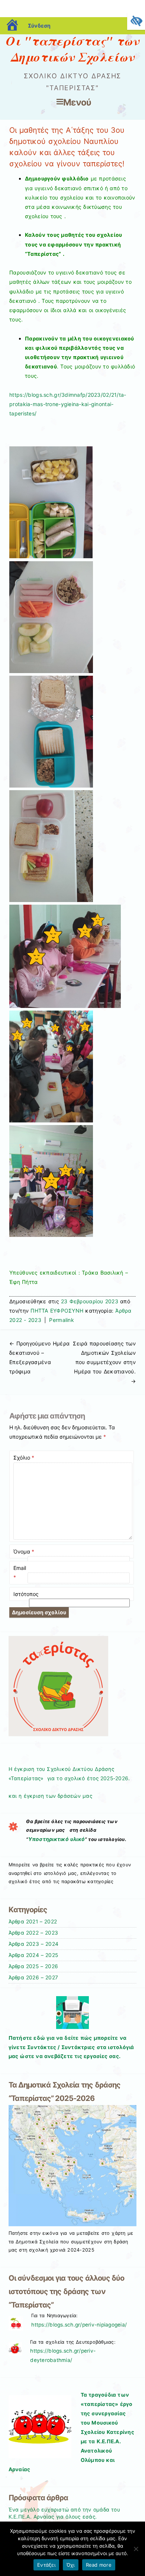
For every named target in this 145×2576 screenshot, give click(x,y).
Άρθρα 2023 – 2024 (34, 1944)
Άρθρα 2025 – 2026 (33, 1966)
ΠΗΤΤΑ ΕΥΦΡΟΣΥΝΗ (57, 1311)
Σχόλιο (24, 1457)
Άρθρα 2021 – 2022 (33, 1922)
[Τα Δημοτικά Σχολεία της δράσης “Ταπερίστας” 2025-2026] (73, 2224)
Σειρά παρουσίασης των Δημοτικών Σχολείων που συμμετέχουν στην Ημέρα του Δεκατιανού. (104, 1362)
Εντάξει (46, 2565)
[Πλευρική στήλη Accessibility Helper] (136, 21)
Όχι (71, 2565)
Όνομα (24, 1551)
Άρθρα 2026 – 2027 (33, 1977)
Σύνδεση (39, 26)
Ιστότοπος (26, 1594)
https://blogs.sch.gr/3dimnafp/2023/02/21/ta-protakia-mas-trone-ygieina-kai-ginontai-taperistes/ (68, 404)
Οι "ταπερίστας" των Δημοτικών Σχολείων (72, 49)
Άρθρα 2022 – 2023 (33, 1933)
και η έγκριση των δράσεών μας (50, 1796)
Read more (99, 2565)
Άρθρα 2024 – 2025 (33, 1955)
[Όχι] (136, 2549)
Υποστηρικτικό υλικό (57, 1839)
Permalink (62, 1320)
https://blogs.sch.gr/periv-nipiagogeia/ (79, 2325)
